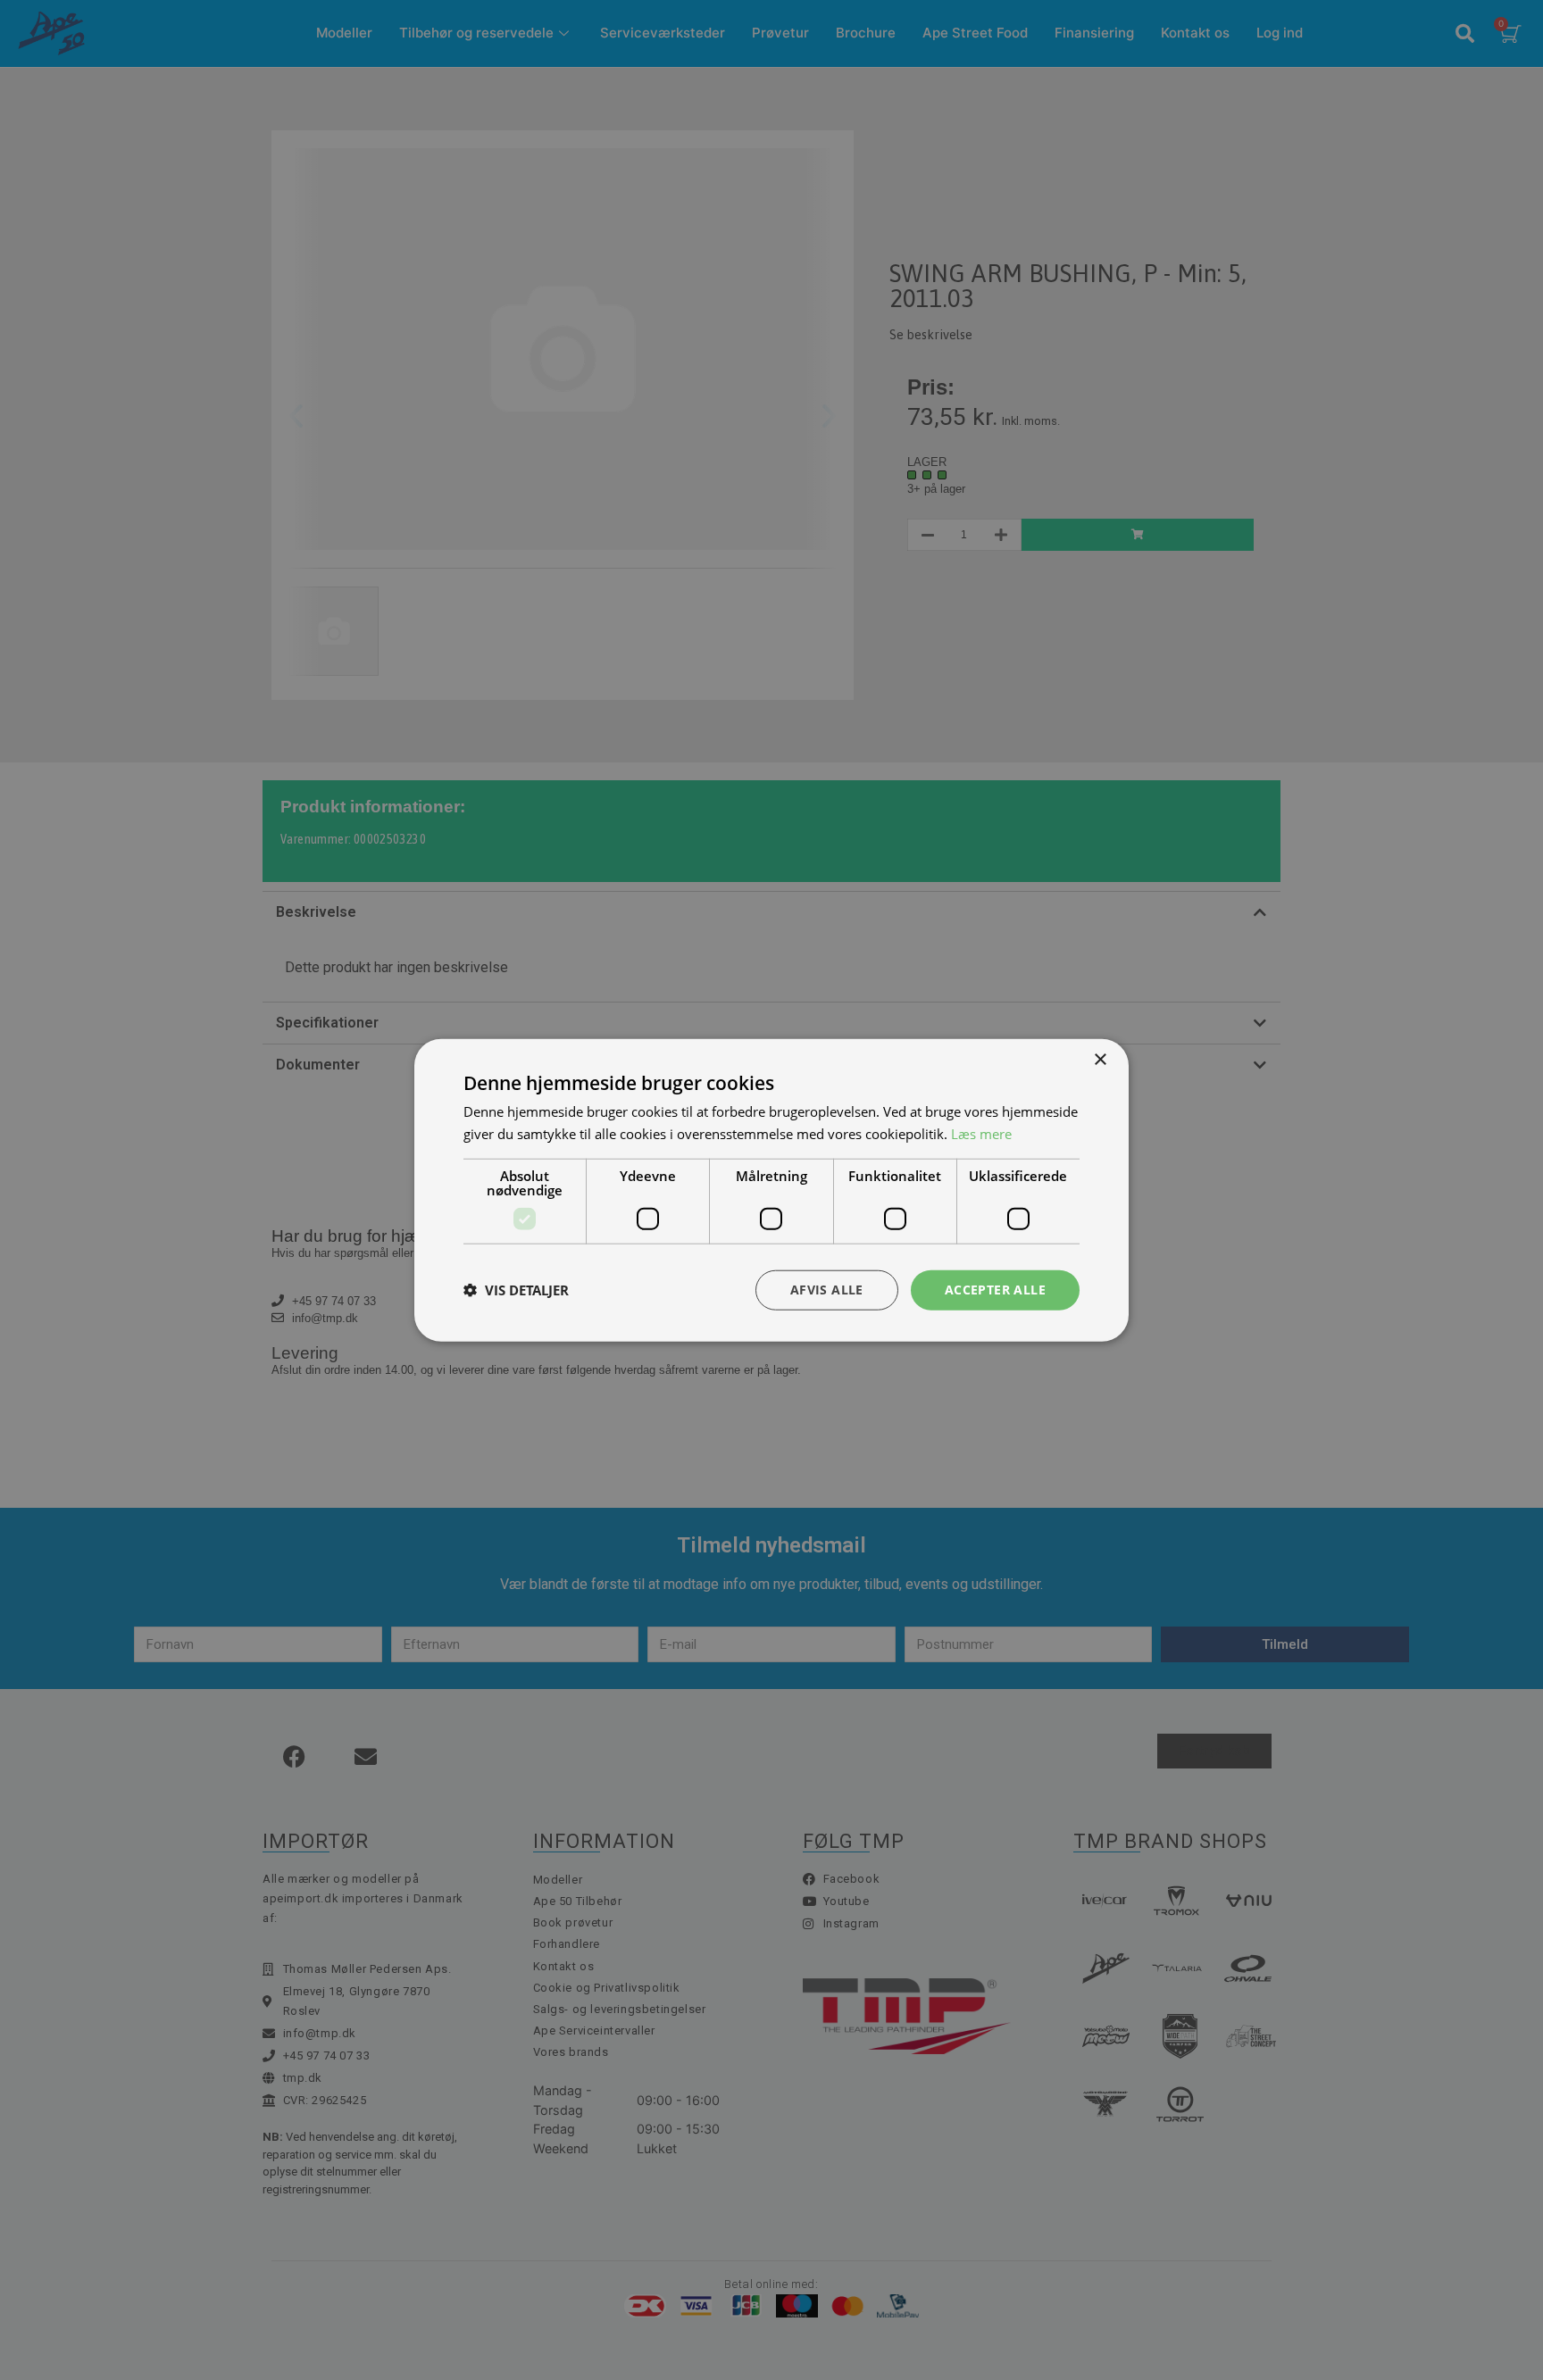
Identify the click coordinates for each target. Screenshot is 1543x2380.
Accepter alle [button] (995, 1290)
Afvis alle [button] (827, 1290)
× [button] (1100, 1060)
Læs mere (981, 1134)
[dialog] (771, 1190)
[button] (516, 1290)
